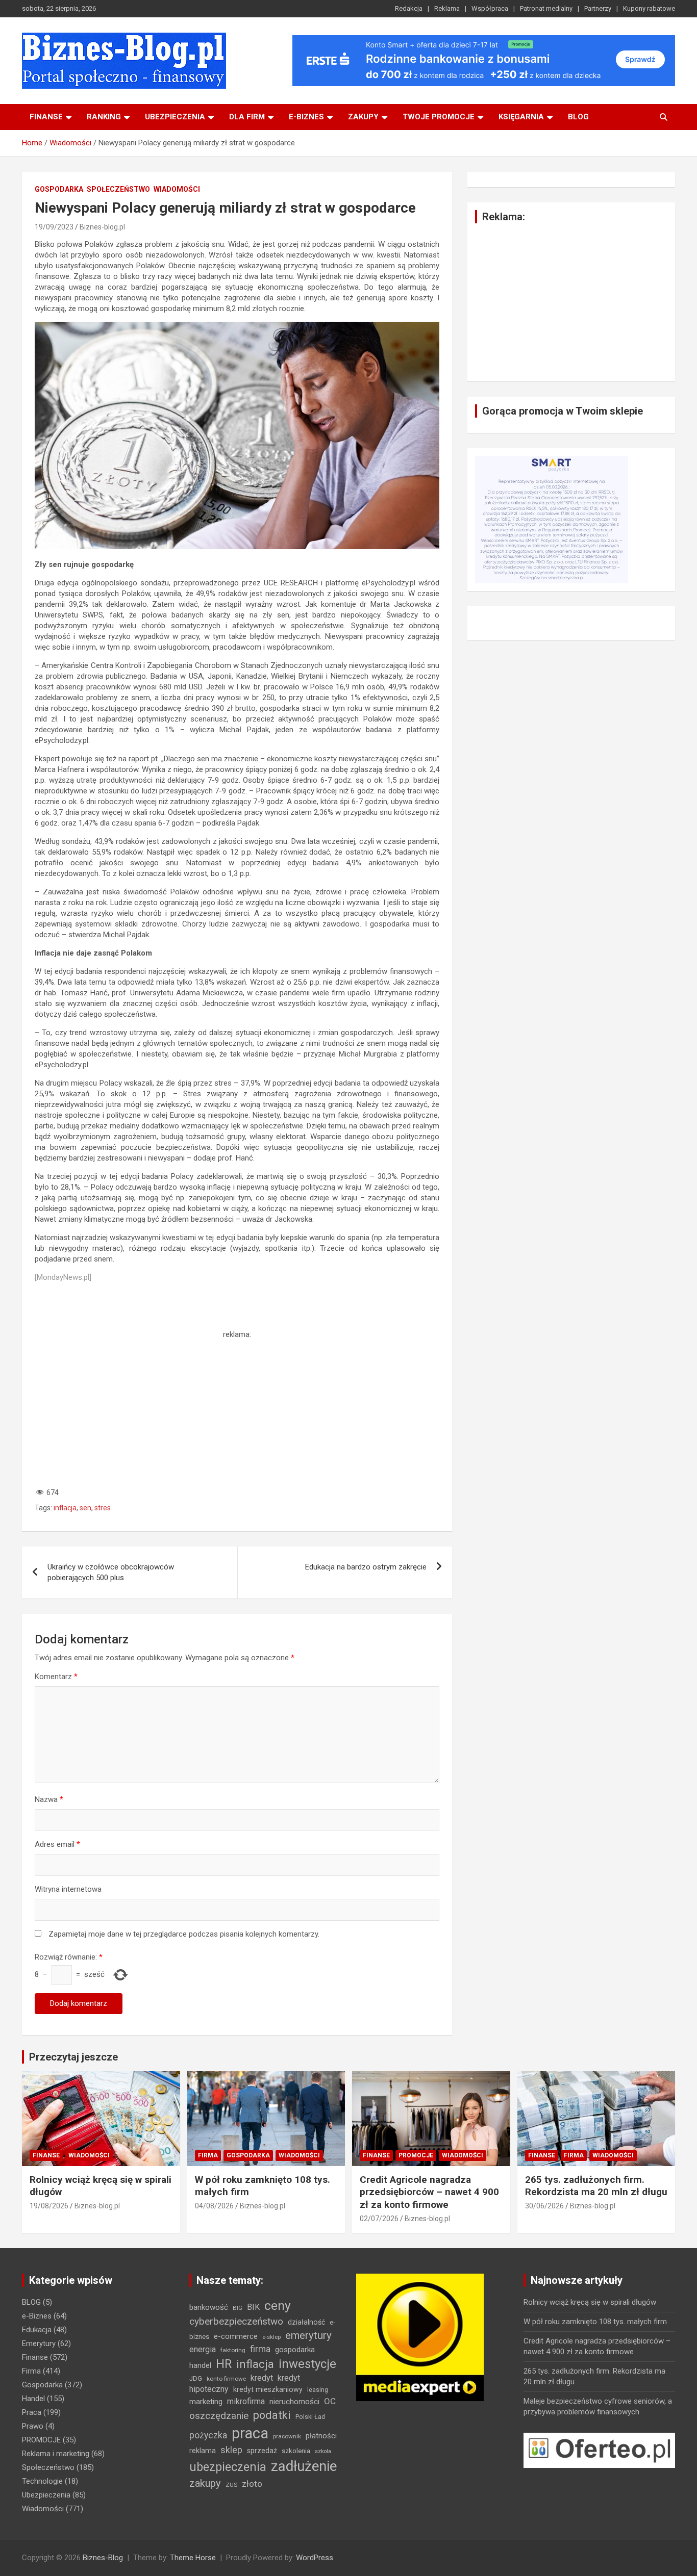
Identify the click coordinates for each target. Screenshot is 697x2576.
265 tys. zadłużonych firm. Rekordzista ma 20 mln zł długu (596, 2186)
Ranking (104, 117)
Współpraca (490, 8)
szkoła (323, 2451)
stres (103, 1508)
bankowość (209, 2307)
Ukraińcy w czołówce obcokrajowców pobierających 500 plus (111, 1572)
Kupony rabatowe (649, 8)
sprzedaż (262, 2451)
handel (200, 2365)
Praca (32, 2412)
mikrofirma (246, 2401)
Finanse (46, 117)
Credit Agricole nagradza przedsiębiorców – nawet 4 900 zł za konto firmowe (429, 2192)
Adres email (57, 1844)
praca (250, 2433)
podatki (272, 2415)
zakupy (205, 2483)
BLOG (578, 117)
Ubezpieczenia (175, 117)
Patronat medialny (546, 8)
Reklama (447, 8)
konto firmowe (226, 2379)
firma (260, 2349)
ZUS (231, 2485)
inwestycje (307, 2364)
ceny (278, 2305)
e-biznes (306, 117)
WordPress (315, 2558)
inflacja (65, 1508)
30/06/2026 (544, 2206)
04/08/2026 (214, 2206)
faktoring (233, 2350)
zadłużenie (304, 2466)
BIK (253, 2307)
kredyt (262, 2378)
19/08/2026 (49, 2206)
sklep (231, 2450)
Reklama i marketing (56, 2454)
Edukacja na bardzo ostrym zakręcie (366, 1567)
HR (224, 2364)
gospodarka (295, 2350)
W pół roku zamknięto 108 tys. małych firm (595, 2322)
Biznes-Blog (103, 2558)
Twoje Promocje (439, 117)
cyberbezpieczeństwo (236, 2321)
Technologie (42, 2481)
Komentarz (56, 1677)
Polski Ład (310, 2417)
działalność (306, 2322)
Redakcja (409, 8)
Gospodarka (59, 189)
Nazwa (49, 1799)
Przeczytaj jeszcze (73, 2057)
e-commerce (236, 2336)
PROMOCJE (416, 2155)
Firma (208, 2155)
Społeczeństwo (118, 189)
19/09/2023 (54, 227)
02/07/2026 (379, 2219)
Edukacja (37, 2330)
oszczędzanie (219, 2416)
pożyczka (208, 2435)
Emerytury (39, 2343)
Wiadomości (177, 189)
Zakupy (363, 117)
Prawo (33, 2426)
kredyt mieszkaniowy (268, 2389)
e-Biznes (37, 2316)
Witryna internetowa (68, 1889)
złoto (252, 2484)
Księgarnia (521, 117)
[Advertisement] (237, 1411)
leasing (318, 2390)
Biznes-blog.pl (102, 227)
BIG (238, 2308)
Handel (33, 2399)
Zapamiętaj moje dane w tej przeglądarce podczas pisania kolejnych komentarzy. (184, 1934)
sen (85, 1508)
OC (330, 2401)
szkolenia (296, 2451)
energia (203, 2349)
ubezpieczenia (228, 2467)
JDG (196, 2378)
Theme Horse (193, 2558)
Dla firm (247, 117)
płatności (321, 2436)
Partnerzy (598, 8)
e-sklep (271, 2337)
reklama (203, 2451)
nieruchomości (294, 2402)
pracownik (287, 2436)
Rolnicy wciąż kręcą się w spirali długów (590, 2302)
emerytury (308, 2335)
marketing (206, 2402)
